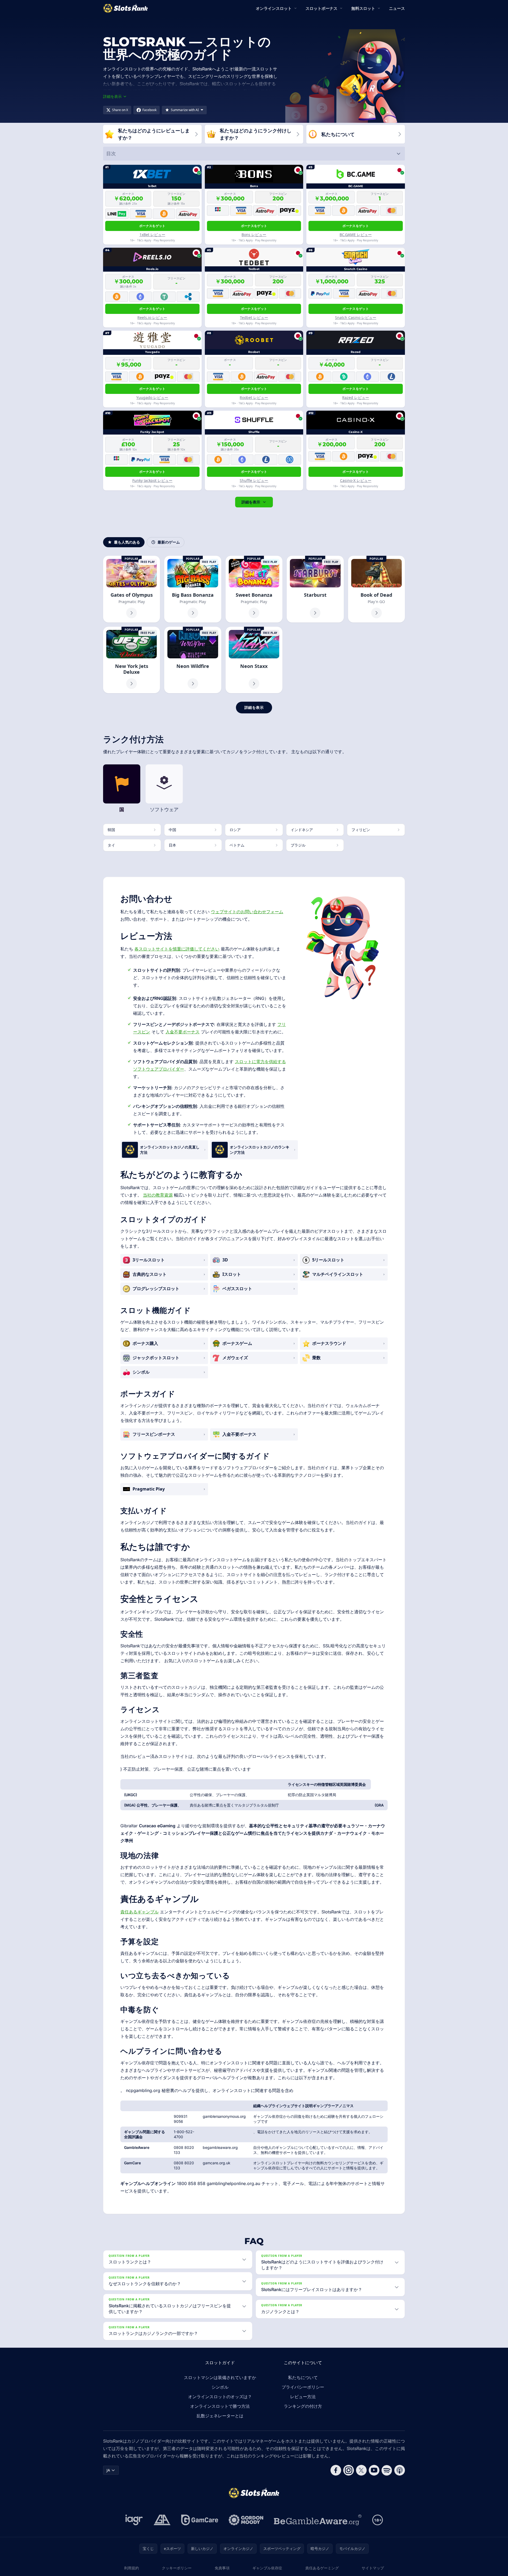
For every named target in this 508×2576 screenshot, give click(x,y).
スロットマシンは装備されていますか (220, 2377)
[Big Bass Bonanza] (193, 589)
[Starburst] (315, 589)
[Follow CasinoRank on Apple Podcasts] (400, 2470)
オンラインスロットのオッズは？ (220, 2397)
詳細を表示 (251, 502)
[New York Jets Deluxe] (132, 660)
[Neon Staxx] (254, 660)
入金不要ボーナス (183, 1032)
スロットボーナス (321, 8)
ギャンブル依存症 (267, 2568)
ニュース (397, 8)
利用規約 (132, 2568)
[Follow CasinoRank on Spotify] (387, 2470)
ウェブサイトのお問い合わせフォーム (247, 912)
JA (108, 2470)
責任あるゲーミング (322, 2568)
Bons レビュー (254, 235)
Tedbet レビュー (254, 317)
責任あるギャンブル (139, 1912)
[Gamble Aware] (318, 2520)
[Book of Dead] (376, 589)
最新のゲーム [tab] (169, 542)
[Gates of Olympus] (132, 589)
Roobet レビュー (254, 397)
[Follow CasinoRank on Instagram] (349, 2470)
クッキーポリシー (177, 2568)
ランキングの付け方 (303, 2406)
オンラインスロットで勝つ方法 (220, 2406)
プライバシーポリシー (303, 2387)
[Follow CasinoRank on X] (361, 2470)
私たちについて (303, 2377)
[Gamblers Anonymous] (162, 2520)
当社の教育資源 (158, 1195)
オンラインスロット (274, 8)
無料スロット (363, 8)
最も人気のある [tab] (127, 542)
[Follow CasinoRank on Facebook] (336, 2470)
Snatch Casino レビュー (356, 317)
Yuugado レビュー (152, 397)
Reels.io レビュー (152, 317)
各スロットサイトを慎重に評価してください (177, 949)
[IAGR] (134, 2520)
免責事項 (222, 2568)
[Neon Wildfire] (193, 660)
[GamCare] (200, 2520)
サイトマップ (373, 2568)
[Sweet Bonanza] (254, 589)
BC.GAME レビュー (356, 235)
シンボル (220, 2387)
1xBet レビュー (152, 235)
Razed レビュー (356, 397)
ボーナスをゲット (152, 226)
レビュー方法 (303, 2397)
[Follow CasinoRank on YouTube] (374, 2470)
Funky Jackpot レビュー (152, 480)
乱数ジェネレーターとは (220, 2416)
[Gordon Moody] (246, 2520)
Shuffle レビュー (254, 480)
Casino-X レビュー (356, 480)
